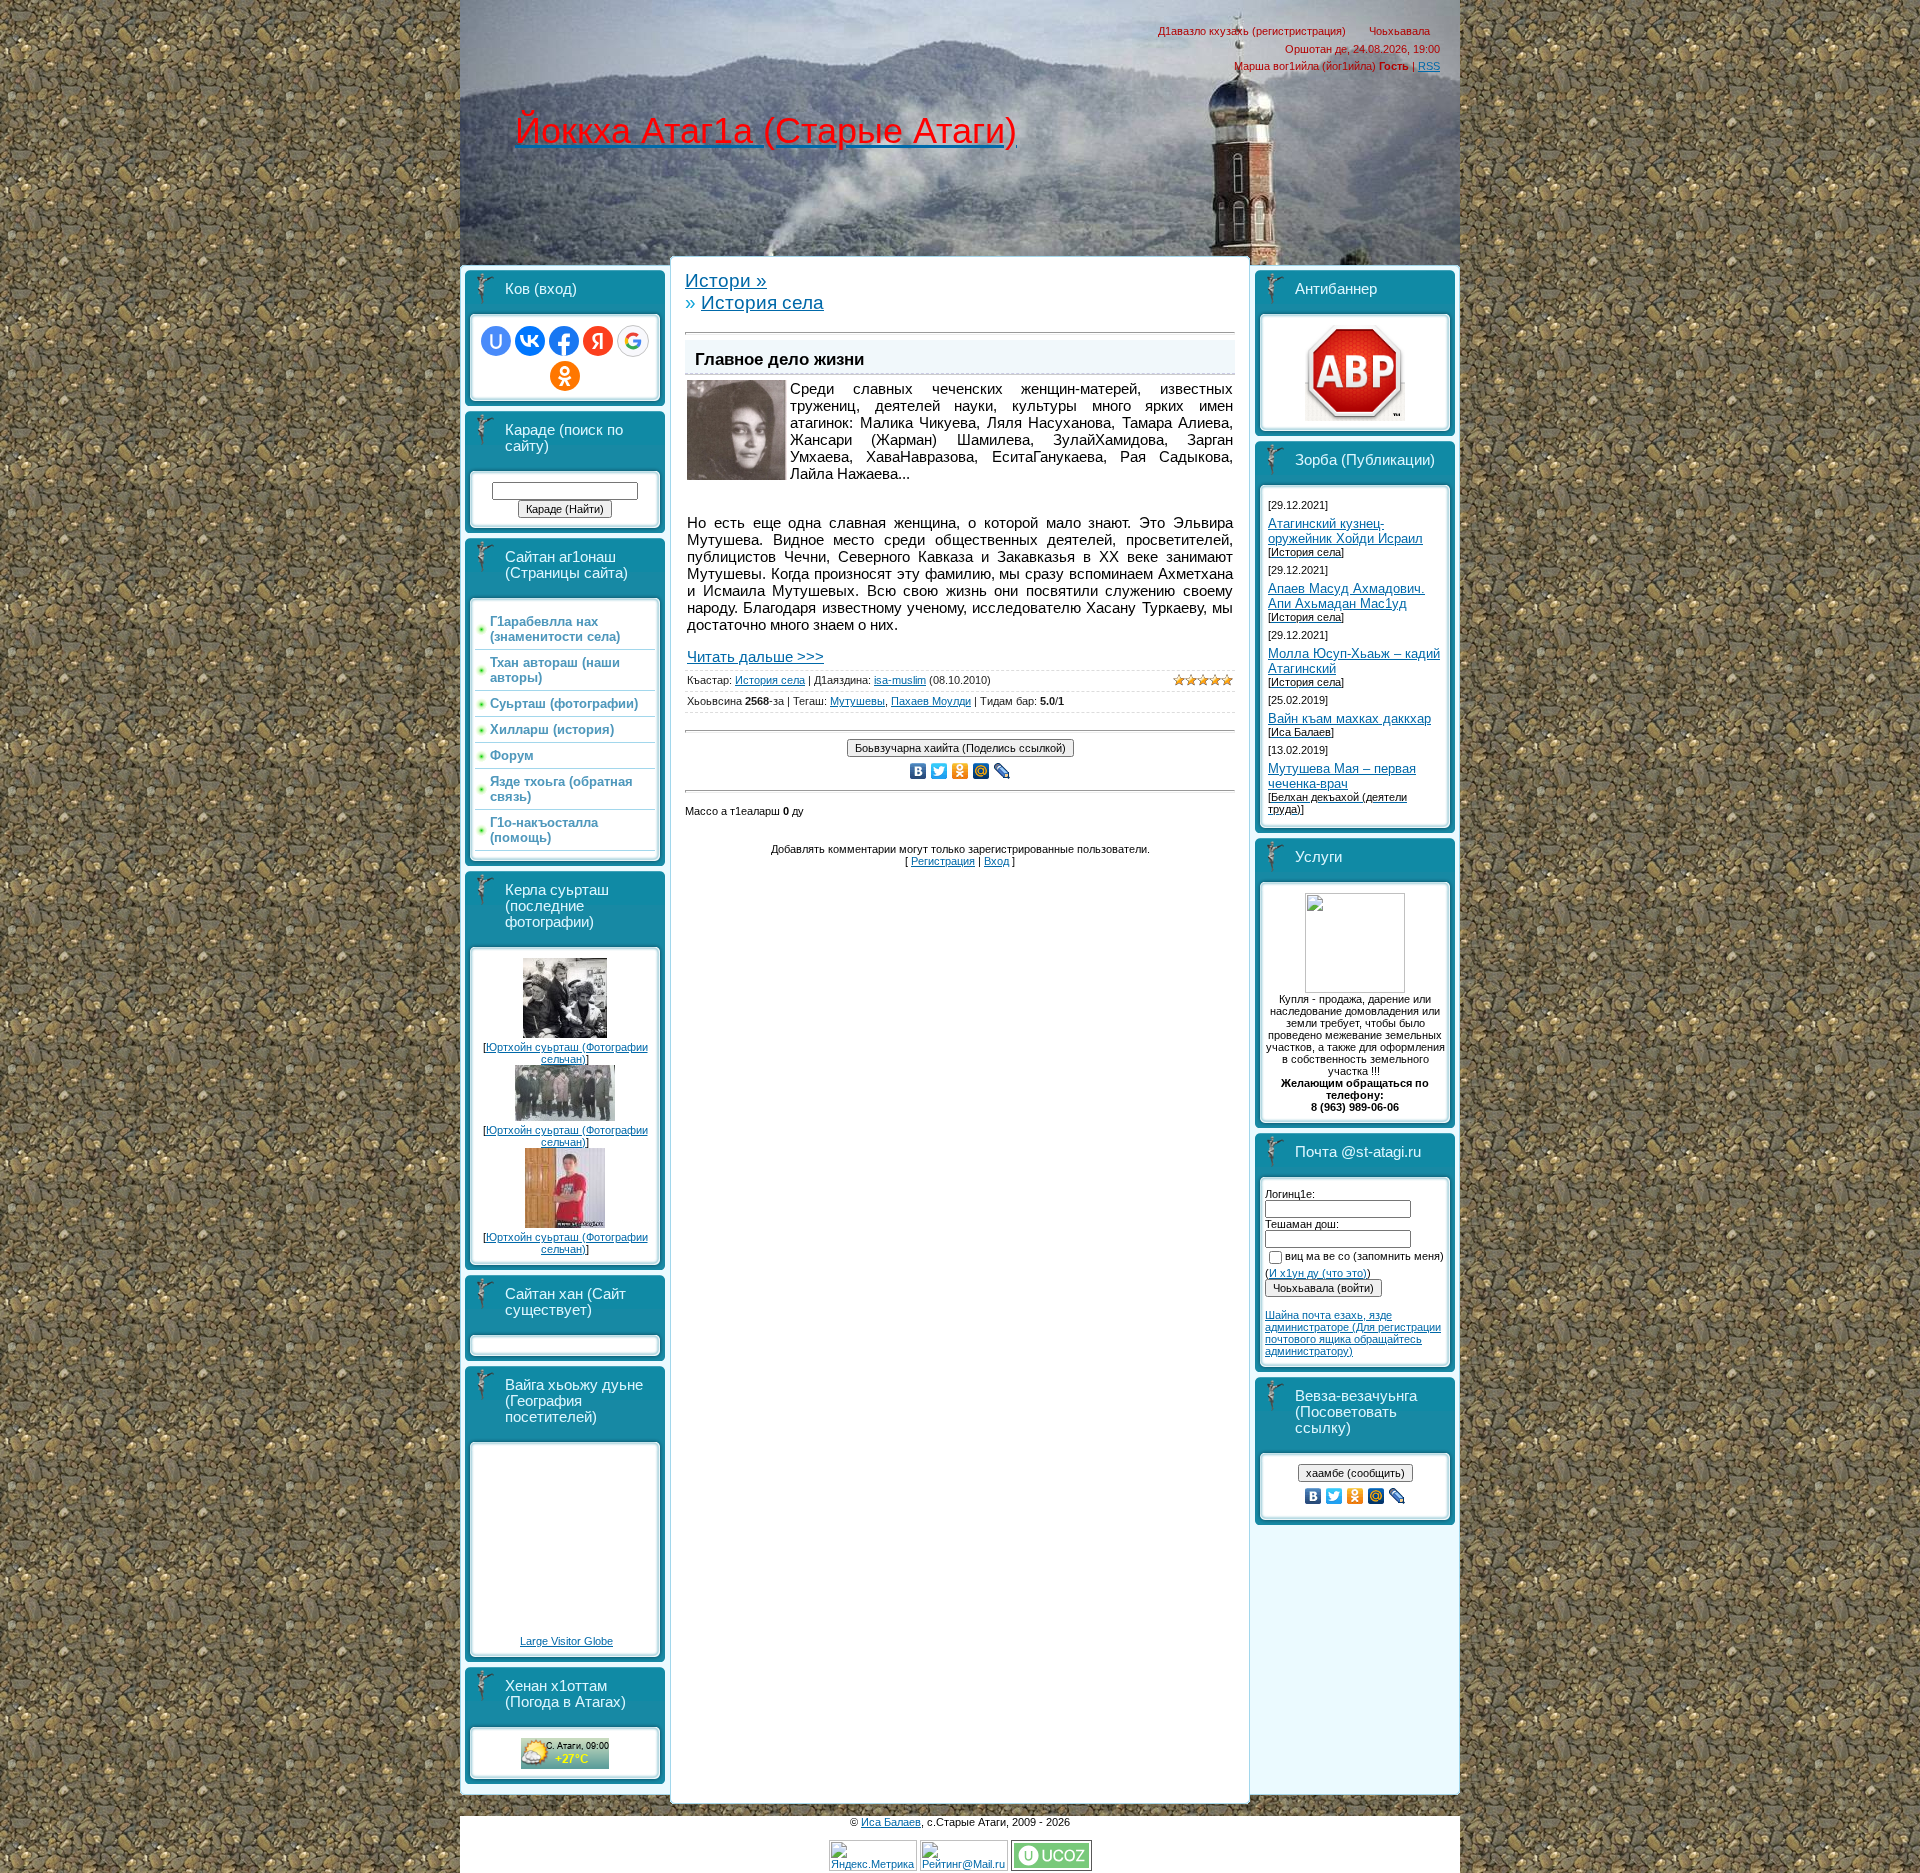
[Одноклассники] (960, 771)
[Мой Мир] (981, 771)
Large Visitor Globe (566, 1641)
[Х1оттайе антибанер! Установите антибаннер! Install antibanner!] (1355, 417)
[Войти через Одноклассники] (565, 376)
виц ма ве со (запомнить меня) (1364, 1256)
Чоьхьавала (1399, 31)
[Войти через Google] (633, 341)
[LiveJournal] (1002, 771)
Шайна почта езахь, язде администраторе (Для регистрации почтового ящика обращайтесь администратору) (1353, 1333)
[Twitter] (939, 771)
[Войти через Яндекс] (598, 341)
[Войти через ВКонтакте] (530, 341)
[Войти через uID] (496, 341)
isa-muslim (900, 680)
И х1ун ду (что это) (1318, 1273)
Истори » (726, 280)
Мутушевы (857, 701)
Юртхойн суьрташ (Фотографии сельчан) (567, 1053)
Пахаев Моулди (931, 701)
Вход (996, 861)
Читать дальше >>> (755, 656)
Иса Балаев (891, 1822)
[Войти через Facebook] (564, 341)
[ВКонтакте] (918, 771)
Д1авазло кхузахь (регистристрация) (1252, 31)
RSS (1429, 66)
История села (762, 302)
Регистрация (943, 861)
